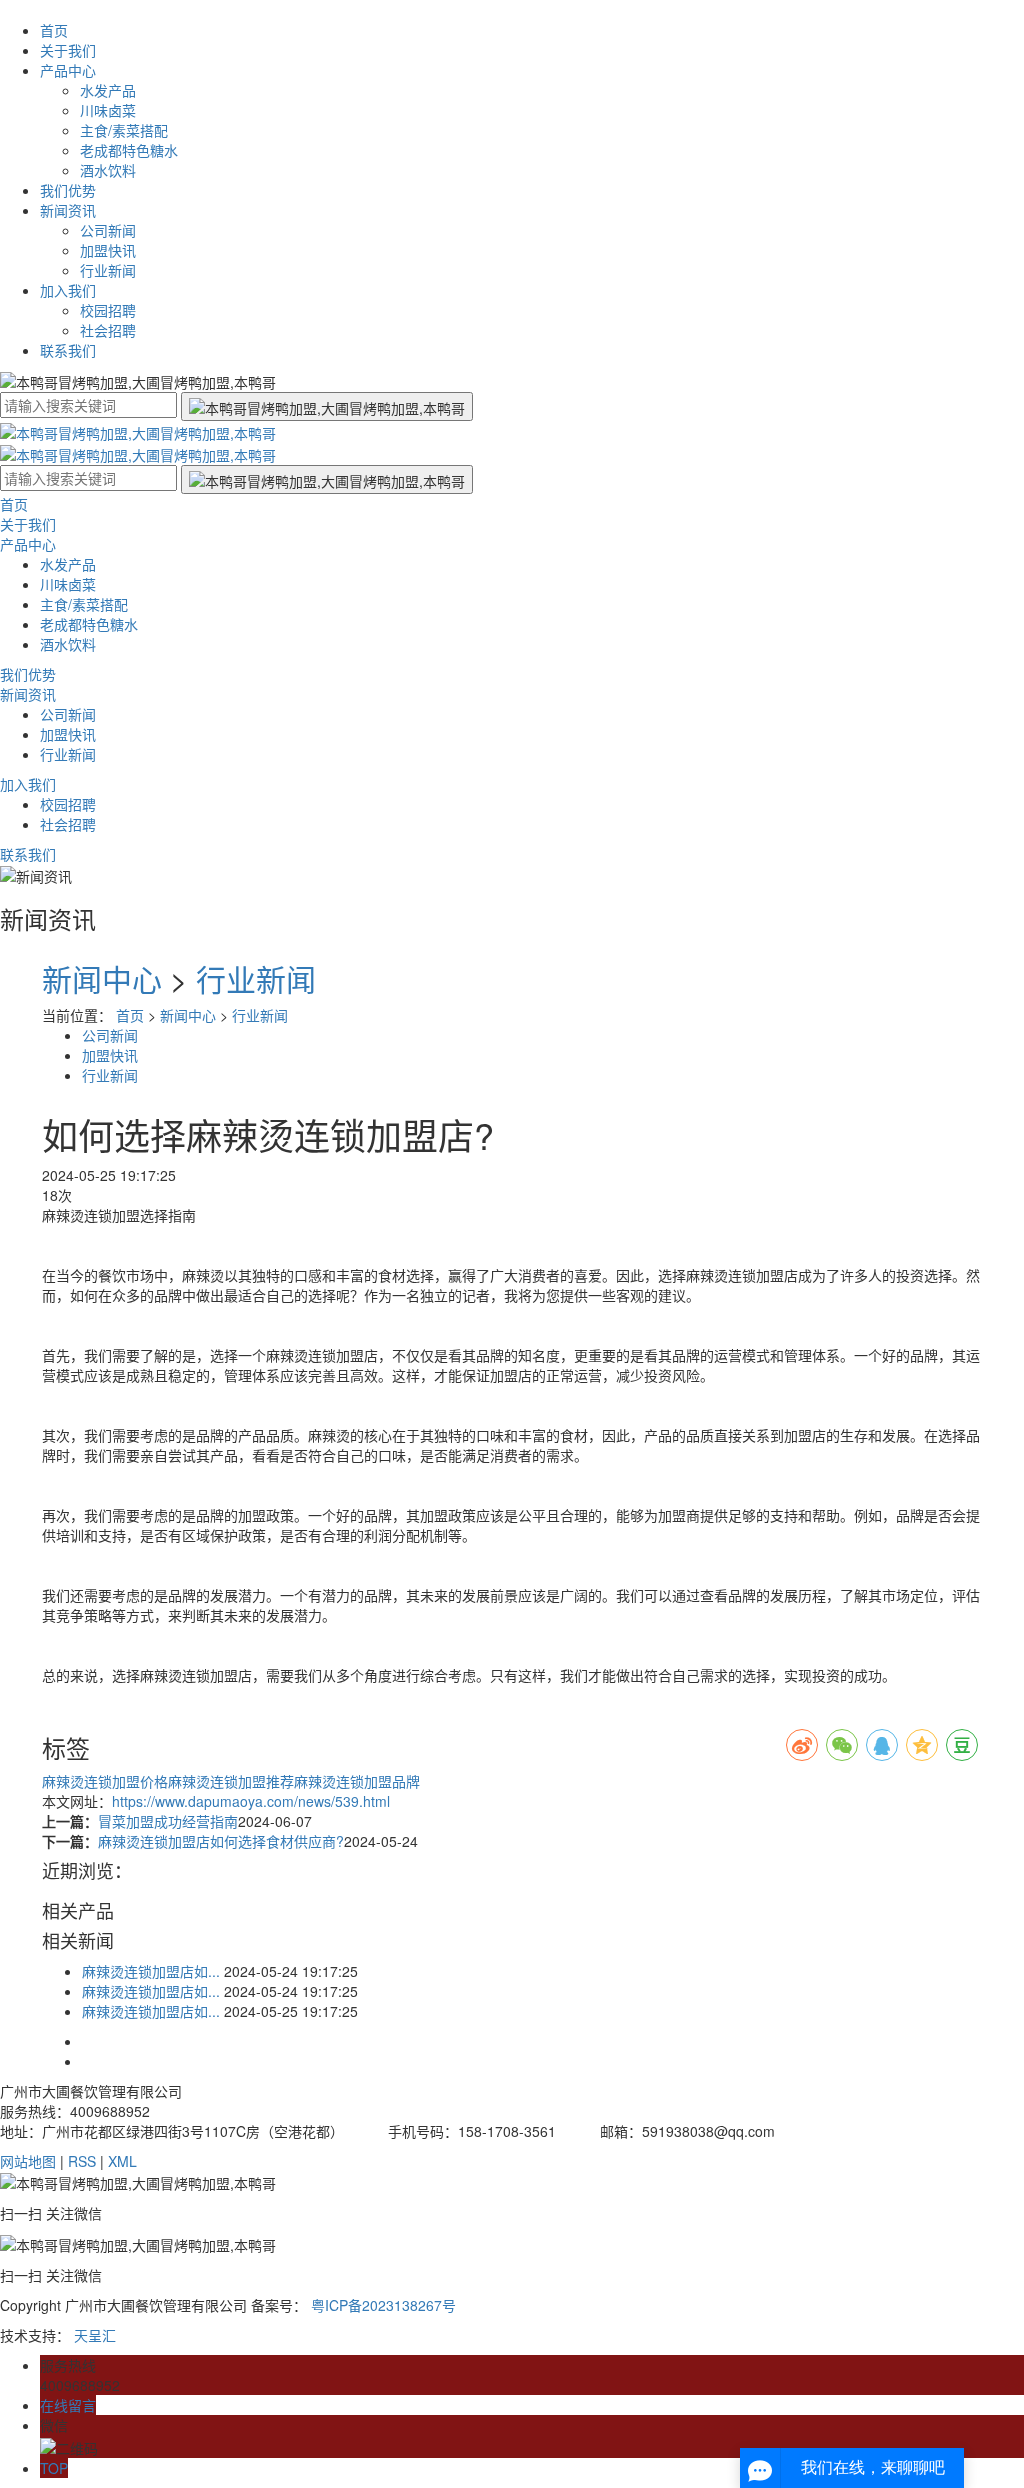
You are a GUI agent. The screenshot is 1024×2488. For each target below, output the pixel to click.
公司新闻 (108, 230)
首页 (54, 30)
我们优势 (68, 190)
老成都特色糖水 (129, 150)
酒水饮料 (108, 170)
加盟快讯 (108, 250)
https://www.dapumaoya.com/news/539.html (251, 1801)
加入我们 (68, 290)
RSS (82, 2161)
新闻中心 (102, 978)
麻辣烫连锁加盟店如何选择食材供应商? (221, 1841)
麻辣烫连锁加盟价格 (105, 1781)
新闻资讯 (68, 210)
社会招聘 (108, 330)
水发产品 (108, 90)
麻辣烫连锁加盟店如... (151, 1971)
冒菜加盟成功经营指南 (168, 1821)
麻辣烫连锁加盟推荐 (231, 1781)
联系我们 (68, 350)
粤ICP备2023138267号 (383, 2305)
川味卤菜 (108, 110)
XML (122, 2161)
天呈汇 (95, 2335)
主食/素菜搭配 (124, 130)
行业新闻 (108, 270)
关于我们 (68, 50)
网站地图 (28, 2161)
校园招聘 (108, 310)
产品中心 (68, 70)
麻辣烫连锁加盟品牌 (357, 1781)
